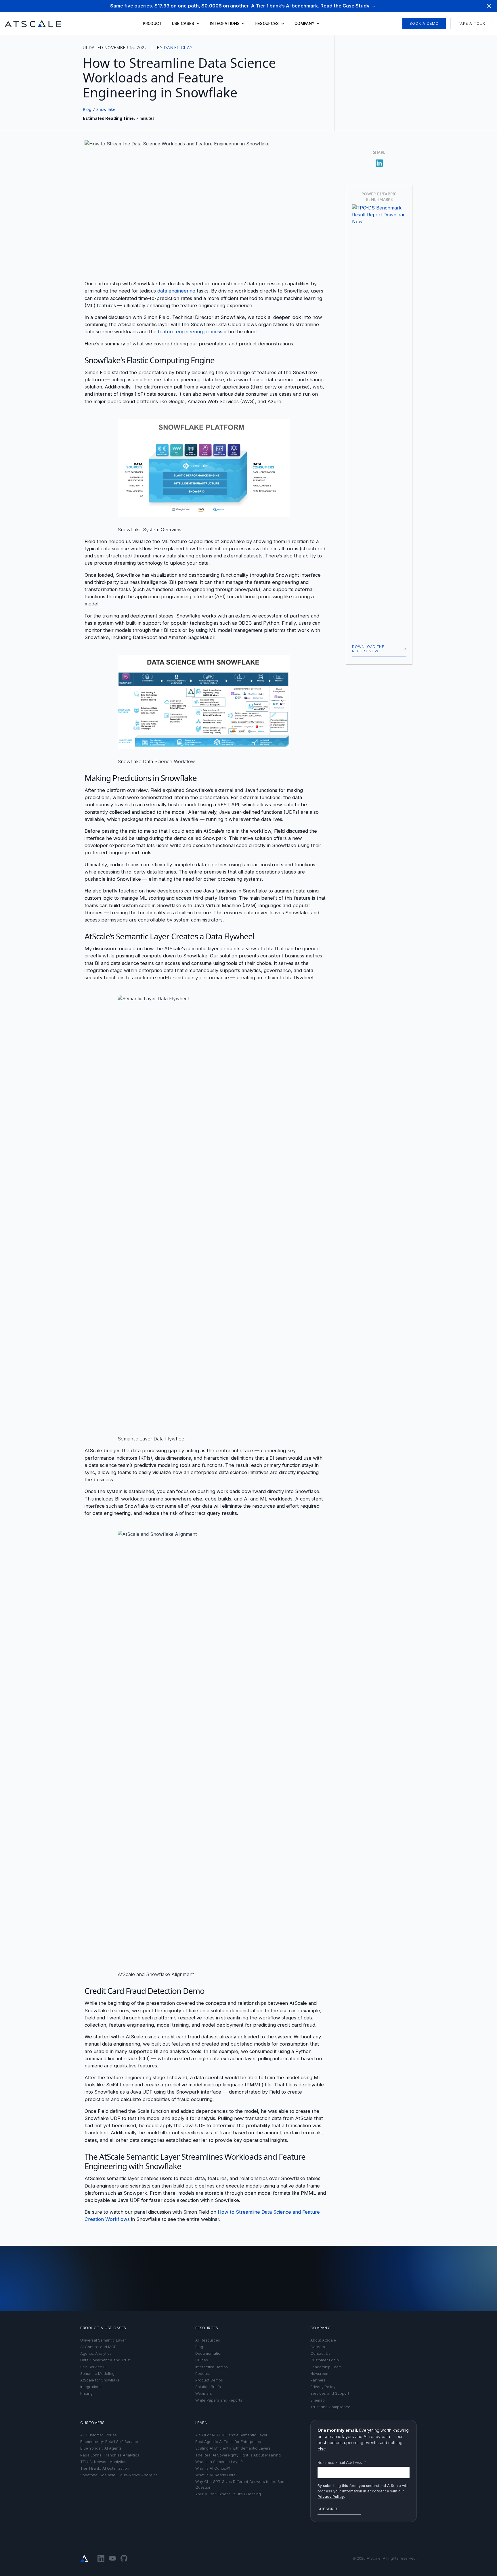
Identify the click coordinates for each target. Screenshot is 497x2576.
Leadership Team (326, 2367)
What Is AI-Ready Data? (216, 2475)
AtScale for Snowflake (100, 2380)
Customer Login (325, 2360)
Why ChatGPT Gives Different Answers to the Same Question (241, 2484)
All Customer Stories (99, 2435)
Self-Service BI (93, 2367)
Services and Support (330, 2393)
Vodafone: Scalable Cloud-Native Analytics (119, 2475)
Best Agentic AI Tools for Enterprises (228, 2442)
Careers (318, 2347)
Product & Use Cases (103, 2328)
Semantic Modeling (97, 2374)
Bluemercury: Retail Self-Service (109, 2442)
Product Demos (209, 2380)
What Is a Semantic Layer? (219, 2462)
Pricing (86, 2393)
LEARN (201, 2423)
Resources (267, 24)
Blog (87, 109)
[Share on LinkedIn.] (379, 161)
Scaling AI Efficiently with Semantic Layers (233, 2448)
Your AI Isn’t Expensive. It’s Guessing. (229, 2494)
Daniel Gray (178, 48)
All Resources (208, 2340)
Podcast (203, 2374)
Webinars (204, 2393)
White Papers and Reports (219, 2400)
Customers (92, 2423)
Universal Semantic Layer (103, 2340)
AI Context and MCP (98, 2347)
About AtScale (323, 2340)
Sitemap (318, 2400)
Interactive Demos (212, 2367)
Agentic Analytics (96, 2353)
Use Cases (183, 24)
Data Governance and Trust (105, 2360)
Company (304, 24)
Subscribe (329, 2509)
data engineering (176, 291)
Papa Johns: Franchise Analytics (110, 2455)
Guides (202, 2360)
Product (152, 24)
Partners (318, 2380)
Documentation (209, 2353)
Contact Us (320, 2353)
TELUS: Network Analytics (103, 2462)
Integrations (225, 24)
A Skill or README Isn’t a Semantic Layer (231, 2435)
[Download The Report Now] (379, 420)
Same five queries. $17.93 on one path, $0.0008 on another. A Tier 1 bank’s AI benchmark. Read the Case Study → (243, 6)
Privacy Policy (323, 2387)
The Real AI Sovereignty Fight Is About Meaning (238, 2455)
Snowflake (106, 109)
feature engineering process (190, 332)
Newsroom (320, 2374)
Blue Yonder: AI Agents (101, 2448)
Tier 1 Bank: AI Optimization (105, 2468)
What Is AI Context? (213, 2468)
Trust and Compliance (330, 2407)
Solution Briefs (208, 2387)
